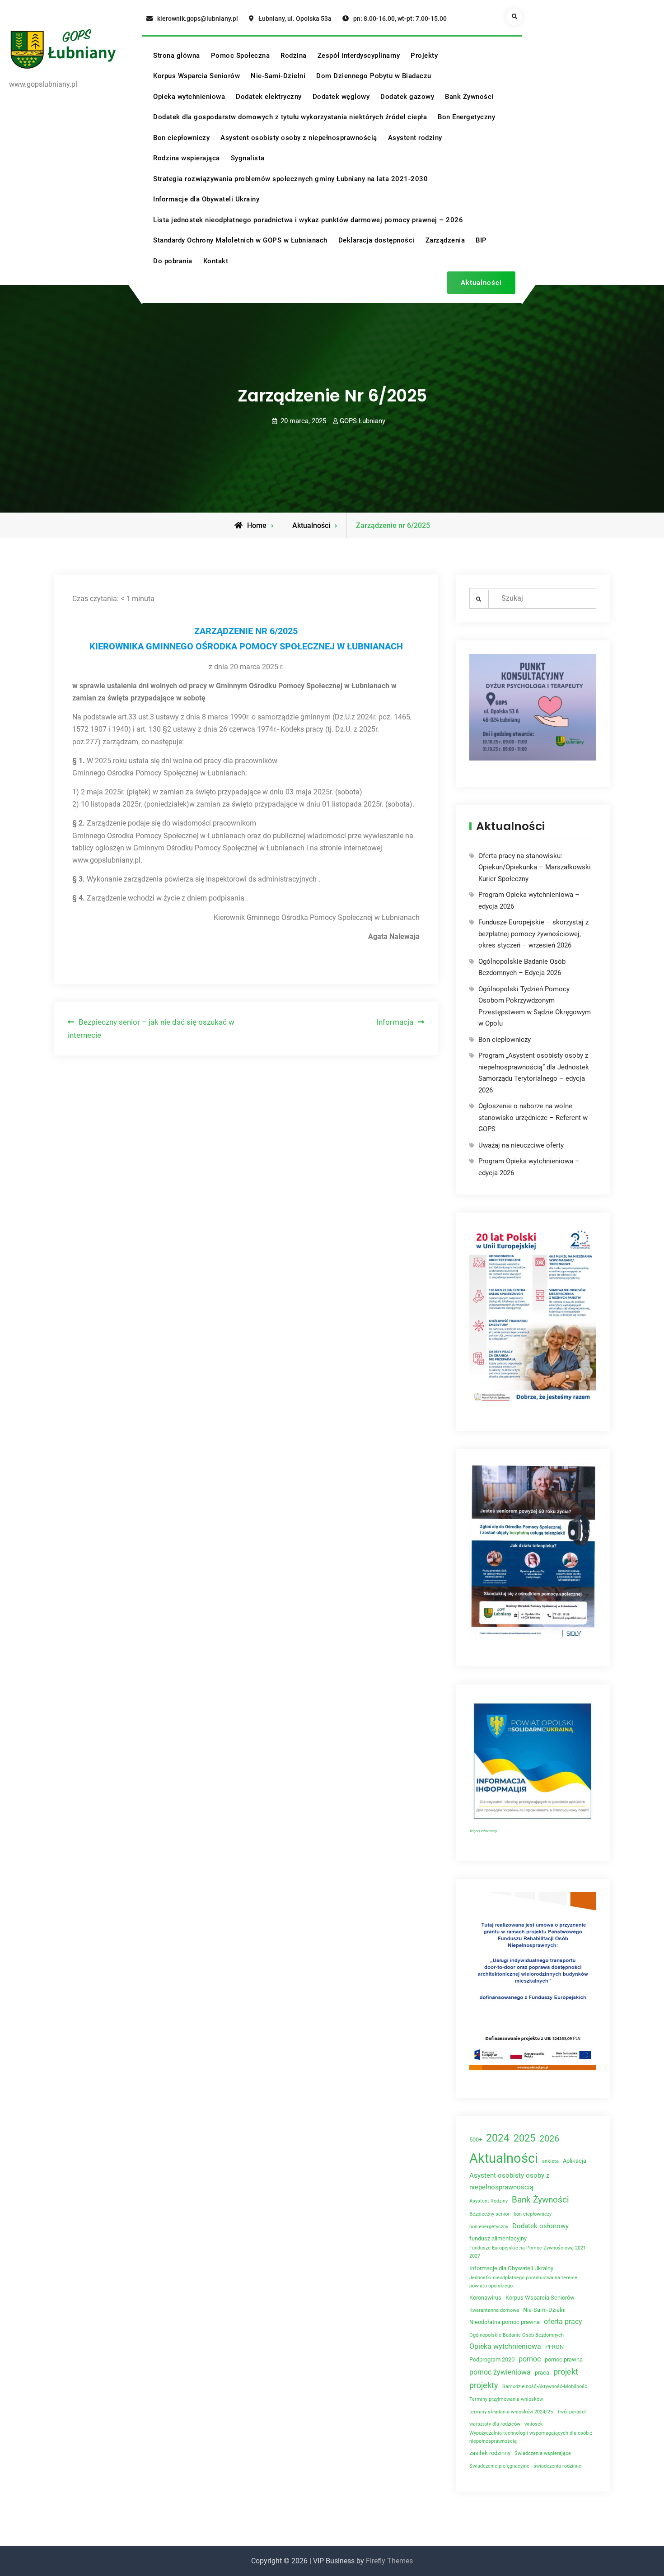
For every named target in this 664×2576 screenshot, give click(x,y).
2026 (549, 2139)
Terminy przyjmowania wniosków (506, 2399)
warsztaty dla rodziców (495, 2424)
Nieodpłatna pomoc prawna (505, 2322)
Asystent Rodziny (489, 2201)
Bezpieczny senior (489, 2214)
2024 (498, 2138)
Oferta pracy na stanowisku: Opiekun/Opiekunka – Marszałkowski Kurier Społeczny (535, 867)
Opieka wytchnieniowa (189, 97)
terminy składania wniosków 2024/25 (511, 2412)
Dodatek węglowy (341, 97)
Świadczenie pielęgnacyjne (499, 2466)
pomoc (530, 2359)
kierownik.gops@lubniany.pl (198, 19)
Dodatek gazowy (407, 97)
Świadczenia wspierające (543, 2453)
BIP (481, 240)
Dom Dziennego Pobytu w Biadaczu (374, 76)
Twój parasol (571, 2412)
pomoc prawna (564, 2359)
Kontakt (216, 261)
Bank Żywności (469, 97)
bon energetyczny (489, 2227)
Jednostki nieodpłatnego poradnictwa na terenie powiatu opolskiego (523, 2282)
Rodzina (294, 56)
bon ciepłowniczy (533, 2214)
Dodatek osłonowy (540, 2226)
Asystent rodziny (415, 138)
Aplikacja (575, 2161)
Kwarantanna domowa (494, 2310)
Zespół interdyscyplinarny (359, 56)
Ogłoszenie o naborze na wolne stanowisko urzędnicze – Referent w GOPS (533, 1118)
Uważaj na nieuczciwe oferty (521, 1145)
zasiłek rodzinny (490, 2453)
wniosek (534, 2424)
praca (542, 2373)
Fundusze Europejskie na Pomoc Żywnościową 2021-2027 (528, 2252)
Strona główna (177, 56)
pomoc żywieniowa (500, 2372)
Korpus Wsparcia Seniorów (196, 76)
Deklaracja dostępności (376, 240)
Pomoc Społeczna (241, 56)
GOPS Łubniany (362, 421)
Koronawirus (485, 2298)
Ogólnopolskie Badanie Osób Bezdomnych (517, 2335)
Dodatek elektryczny (269, 97)
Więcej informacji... (484, 1831)
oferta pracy (563, 2322)
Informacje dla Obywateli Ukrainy (206, 199)
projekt (566, 2372)
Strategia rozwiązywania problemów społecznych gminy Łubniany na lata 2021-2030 (290, 179)
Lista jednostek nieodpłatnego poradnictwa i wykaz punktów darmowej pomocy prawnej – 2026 (308, 220)
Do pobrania (173, 261)
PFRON (554, 2347)
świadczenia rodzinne (557, 2466)
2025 (524, 2138)
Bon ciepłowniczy (181, 138)
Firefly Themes (389, 2561)
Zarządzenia (445, 240)
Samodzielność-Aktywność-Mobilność (545, 2387)
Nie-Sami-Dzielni (278, 76)
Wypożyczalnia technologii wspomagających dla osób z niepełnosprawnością (531, 2437)
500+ (476, 2140)
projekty (484, 2385)
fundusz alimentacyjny (498, 2238)
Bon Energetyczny (466, 117)
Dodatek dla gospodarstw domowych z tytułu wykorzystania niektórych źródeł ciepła (290, 117)
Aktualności (481, 283)
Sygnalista (248, 158)
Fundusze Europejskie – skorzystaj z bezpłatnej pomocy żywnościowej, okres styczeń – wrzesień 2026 (533, 934)
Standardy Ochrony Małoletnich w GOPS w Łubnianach (240, 240)
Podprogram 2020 (492, 2359)
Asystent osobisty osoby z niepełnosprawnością (299, 138)
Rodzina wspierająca (187, 158)
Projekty (424, 56)
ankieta (550, 2161)
